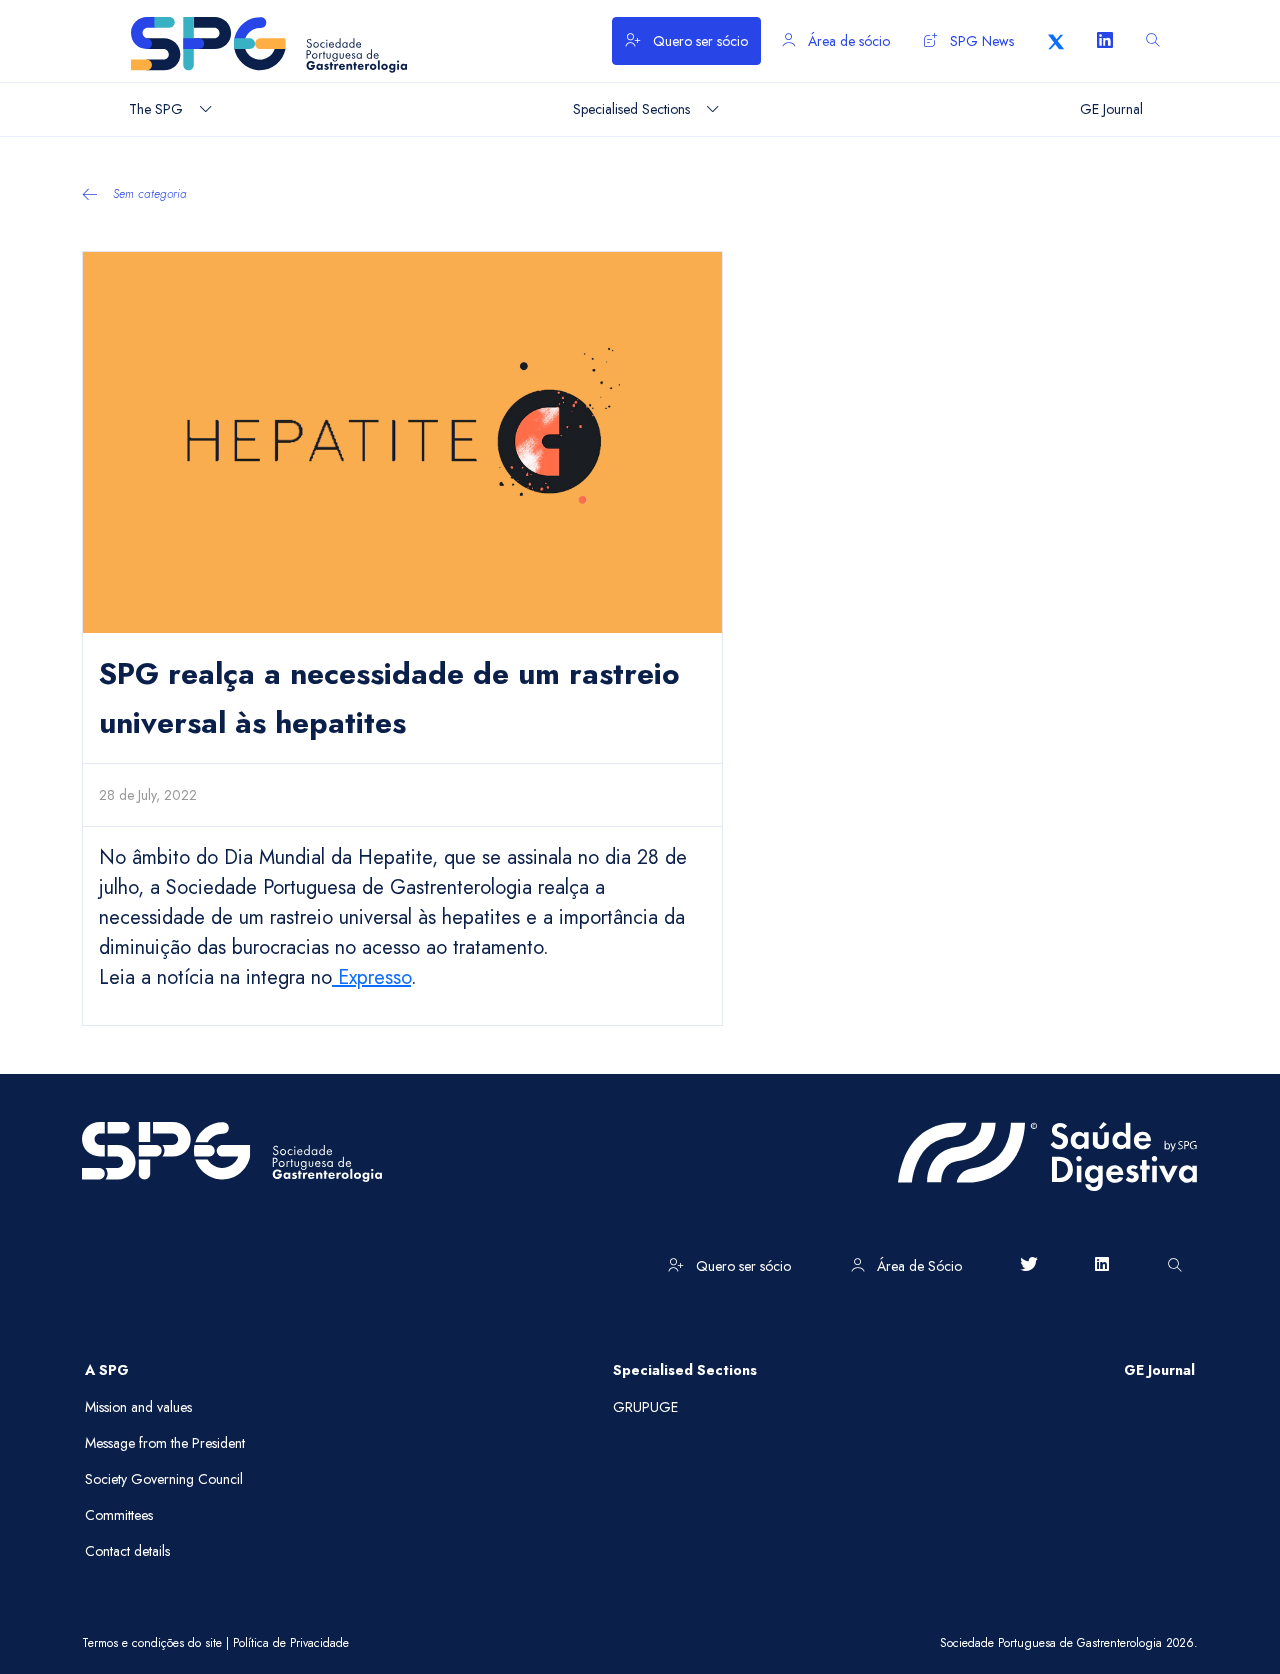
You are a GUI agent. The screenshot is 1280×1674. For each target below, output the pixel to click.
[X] (1056, 41)
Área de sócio (847, 41)
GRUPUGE (645, 1407)
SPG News (980, 41)
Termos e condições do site (152, 1643)
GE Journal (1159, 1370)
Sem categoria (150, 194)
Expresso (371, 977)
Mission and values (138, 1407)
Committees (119, 1515)
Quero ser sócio (698, 41)
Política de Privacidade (291, 1643)
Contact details (127, 1551)
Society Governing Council (164, 1479)
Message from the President (165, 1443)
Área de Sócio (917, 1266)
